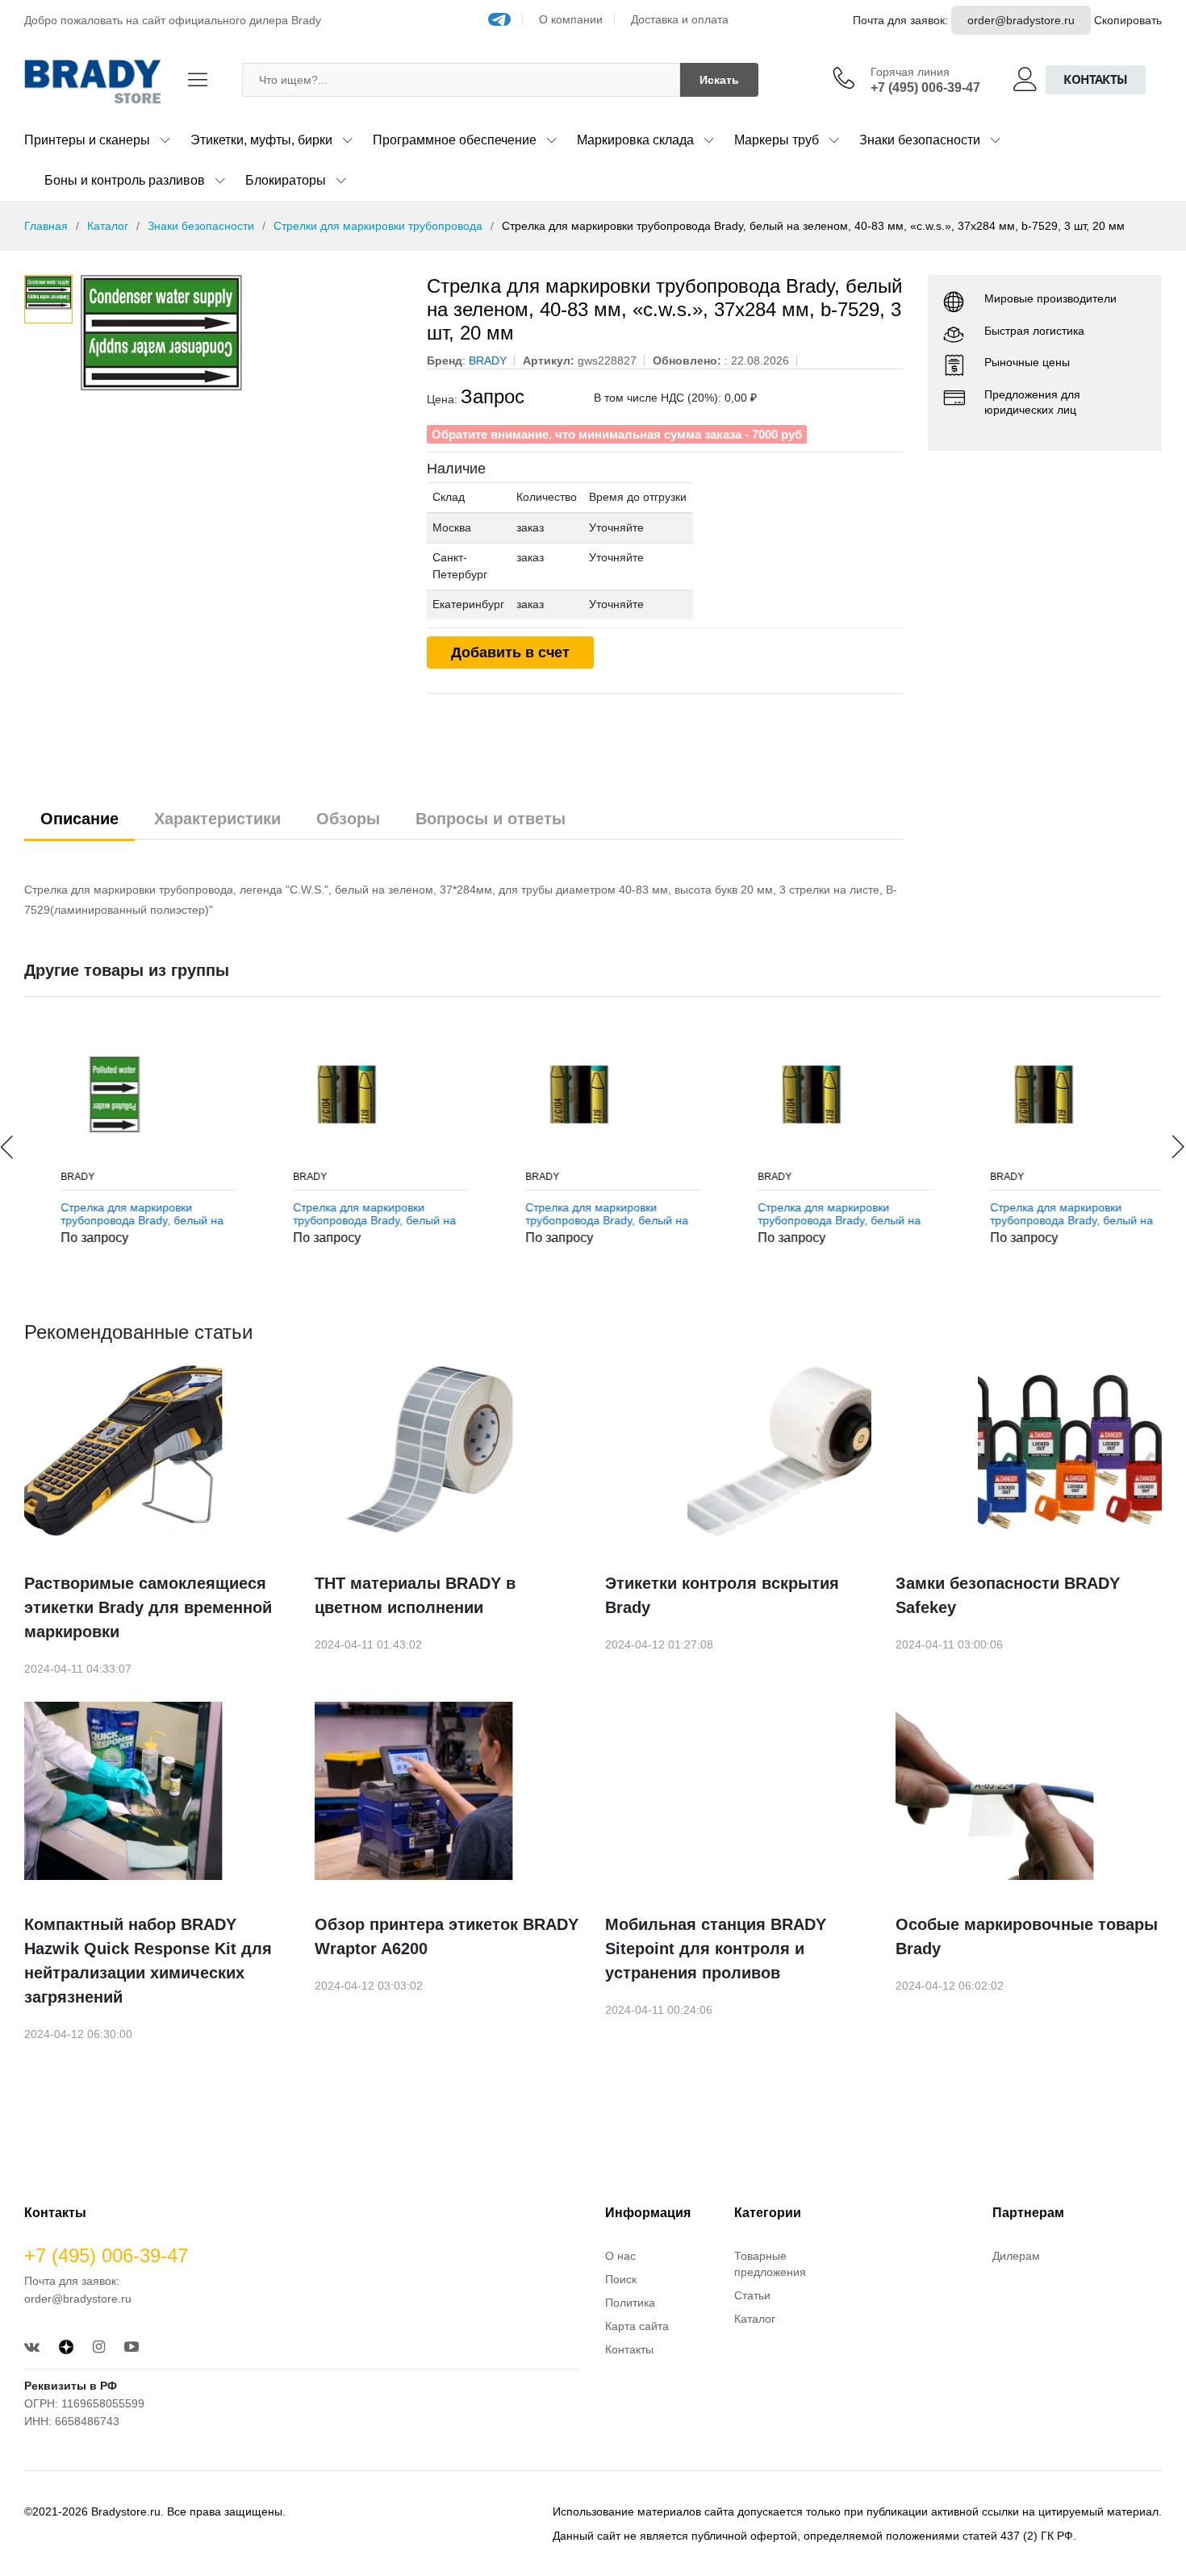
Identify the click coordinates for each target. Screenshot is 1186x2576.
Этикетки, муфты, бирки (261, 140)
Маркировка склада (635, 140)
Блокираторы (286, 180)
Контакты (1096, 79)
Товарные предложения (770, 2264)
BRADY (58, 1177)
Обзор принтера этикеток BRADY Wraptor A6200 (447, 1936)
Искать (719, 80)
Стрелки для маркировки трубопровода (378, 226)
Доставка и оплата (680, 19)
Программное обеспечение (455, 140)
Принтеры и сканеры (87, 140)
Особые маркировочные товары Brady (1027, 1936)
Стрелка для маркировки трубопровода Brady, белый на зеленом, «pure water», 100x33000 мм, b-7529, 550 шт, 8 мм (123, 1215)
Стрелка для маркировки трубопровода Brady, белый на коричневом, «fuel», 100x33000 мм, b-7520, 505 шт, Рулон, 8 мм (356, 1215)
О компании (571, 19)
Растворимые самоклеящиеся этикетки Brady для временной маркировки (148, 1607)
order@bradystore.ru (1021, 20)
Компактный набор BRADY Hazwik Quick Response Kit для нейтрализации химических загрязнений (148, 1961)
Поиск (621, 2279)
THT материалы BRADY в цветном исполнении (415, 1595)
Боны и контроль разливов (125, 180)
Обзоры (348, 819)
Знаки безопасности (920, 140)
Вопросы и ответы (491, 819)
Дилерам (1016, 2256)
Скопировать (1128, 20)
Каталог (108, 226)
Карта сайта (637, 2326)
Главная (46, 226)
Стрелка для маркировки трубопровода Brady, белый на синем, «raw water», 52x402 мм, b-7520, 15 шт (820, 1215)
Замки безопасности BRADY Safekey (1008, 1595)
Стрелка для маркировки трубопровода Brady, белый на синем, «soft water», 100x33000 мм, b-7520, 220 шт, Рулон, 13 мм (1054, 1215)
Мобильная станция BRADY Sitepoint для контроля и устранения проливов (716, 1949)
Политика (630, 2303)
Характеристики (217, 819)
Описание (79, 819)
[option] (242, 356)
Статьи (752, 2295)
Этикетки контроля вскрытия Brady (722, 1595)
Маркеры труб (777, 140)
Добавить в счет (510, 652)
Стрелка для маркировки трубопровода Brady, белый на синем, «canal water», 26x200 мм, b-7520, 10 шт (587, 1215)
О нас (620, 2256)
